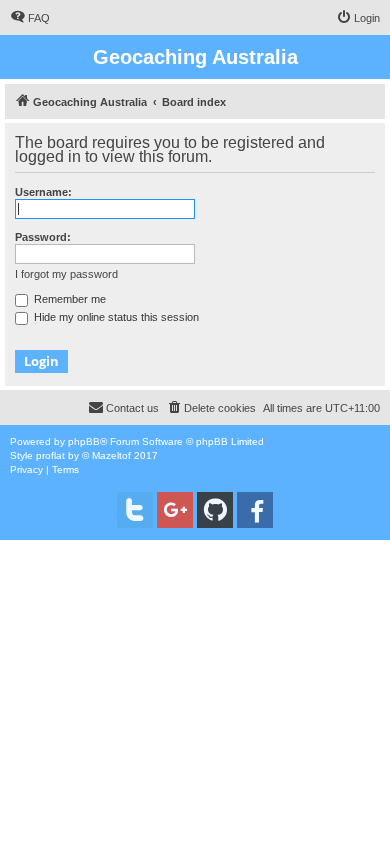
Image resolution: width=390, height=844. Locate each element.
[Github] (215, 510)
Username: (43, 192)
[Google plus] (175, 510)
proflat (50, 455)
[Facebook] (255, 510)
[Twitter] (135, 510)
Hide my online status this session (115, 317)
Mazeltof (111, 455)
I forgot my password (66, 274)
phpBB (84, 441)
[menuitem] (30, 18)
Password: (43, 237)
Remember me (68, 299)
